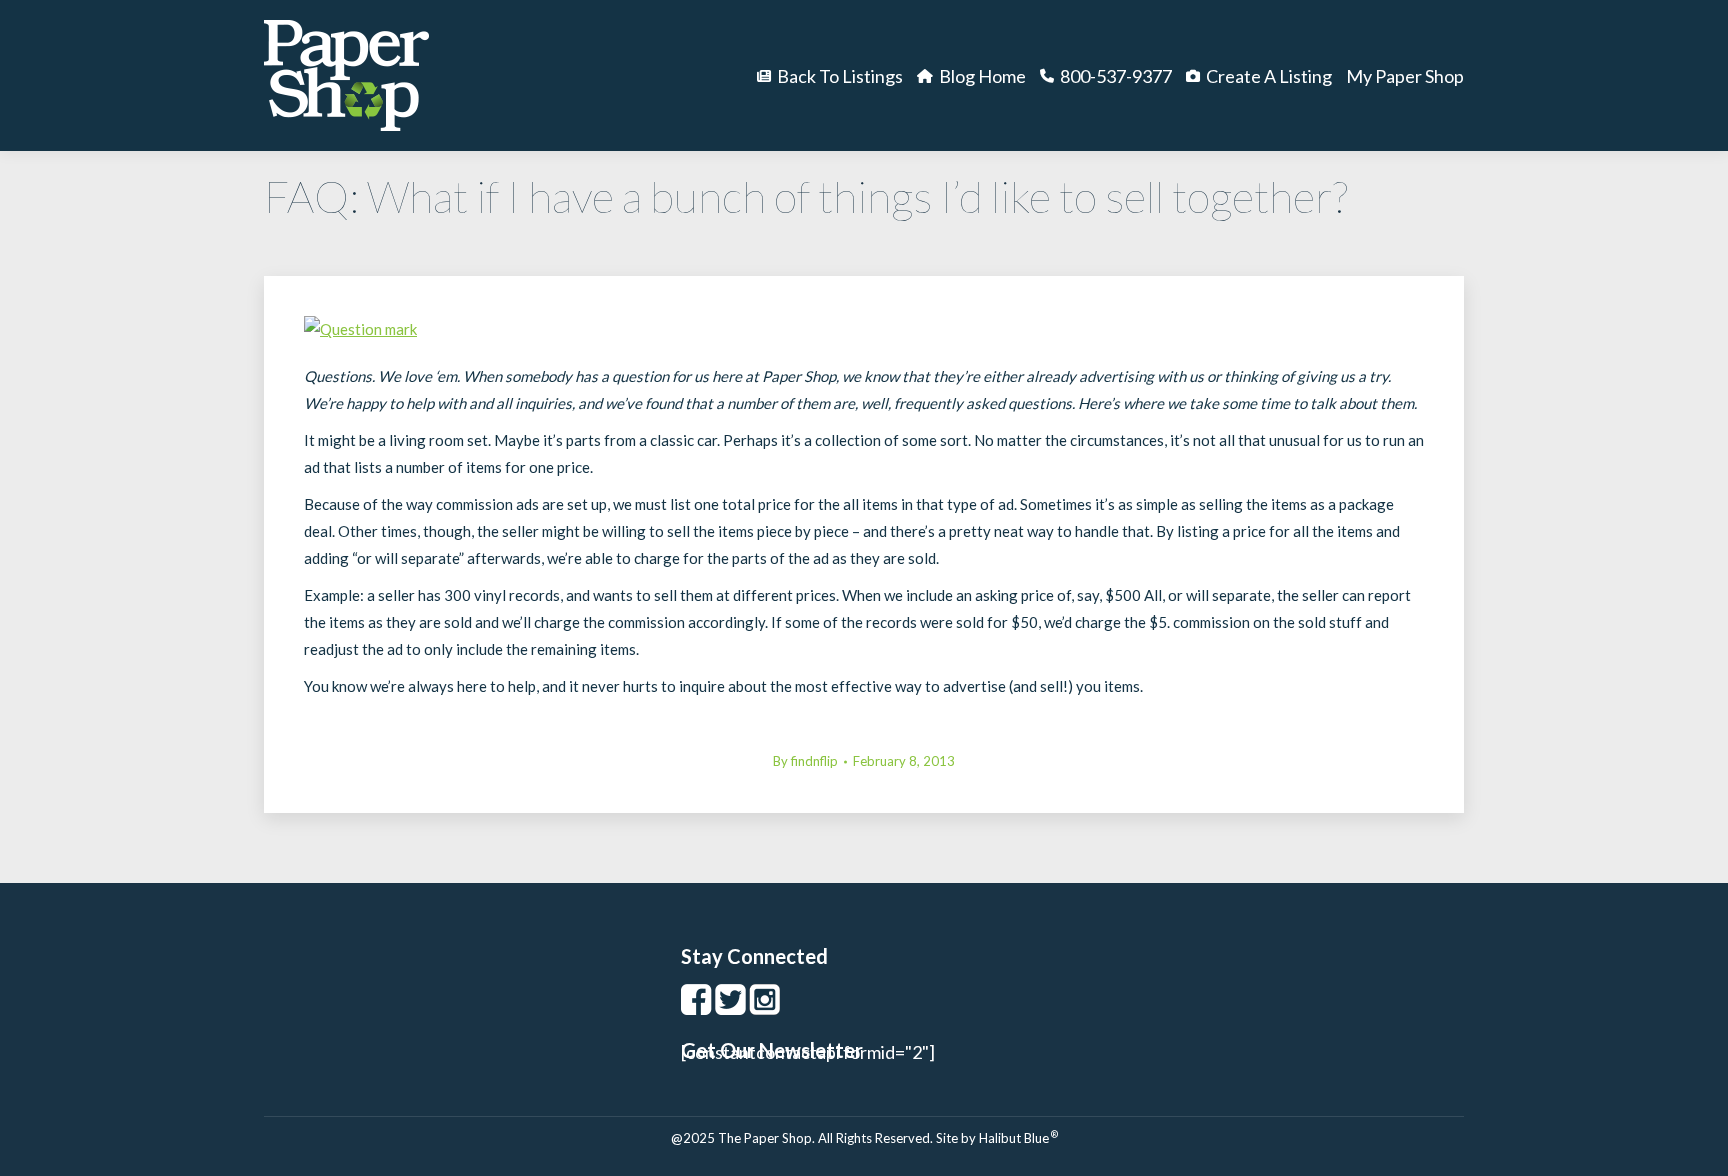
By (805, 761)
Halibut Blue (1018, 1138)
